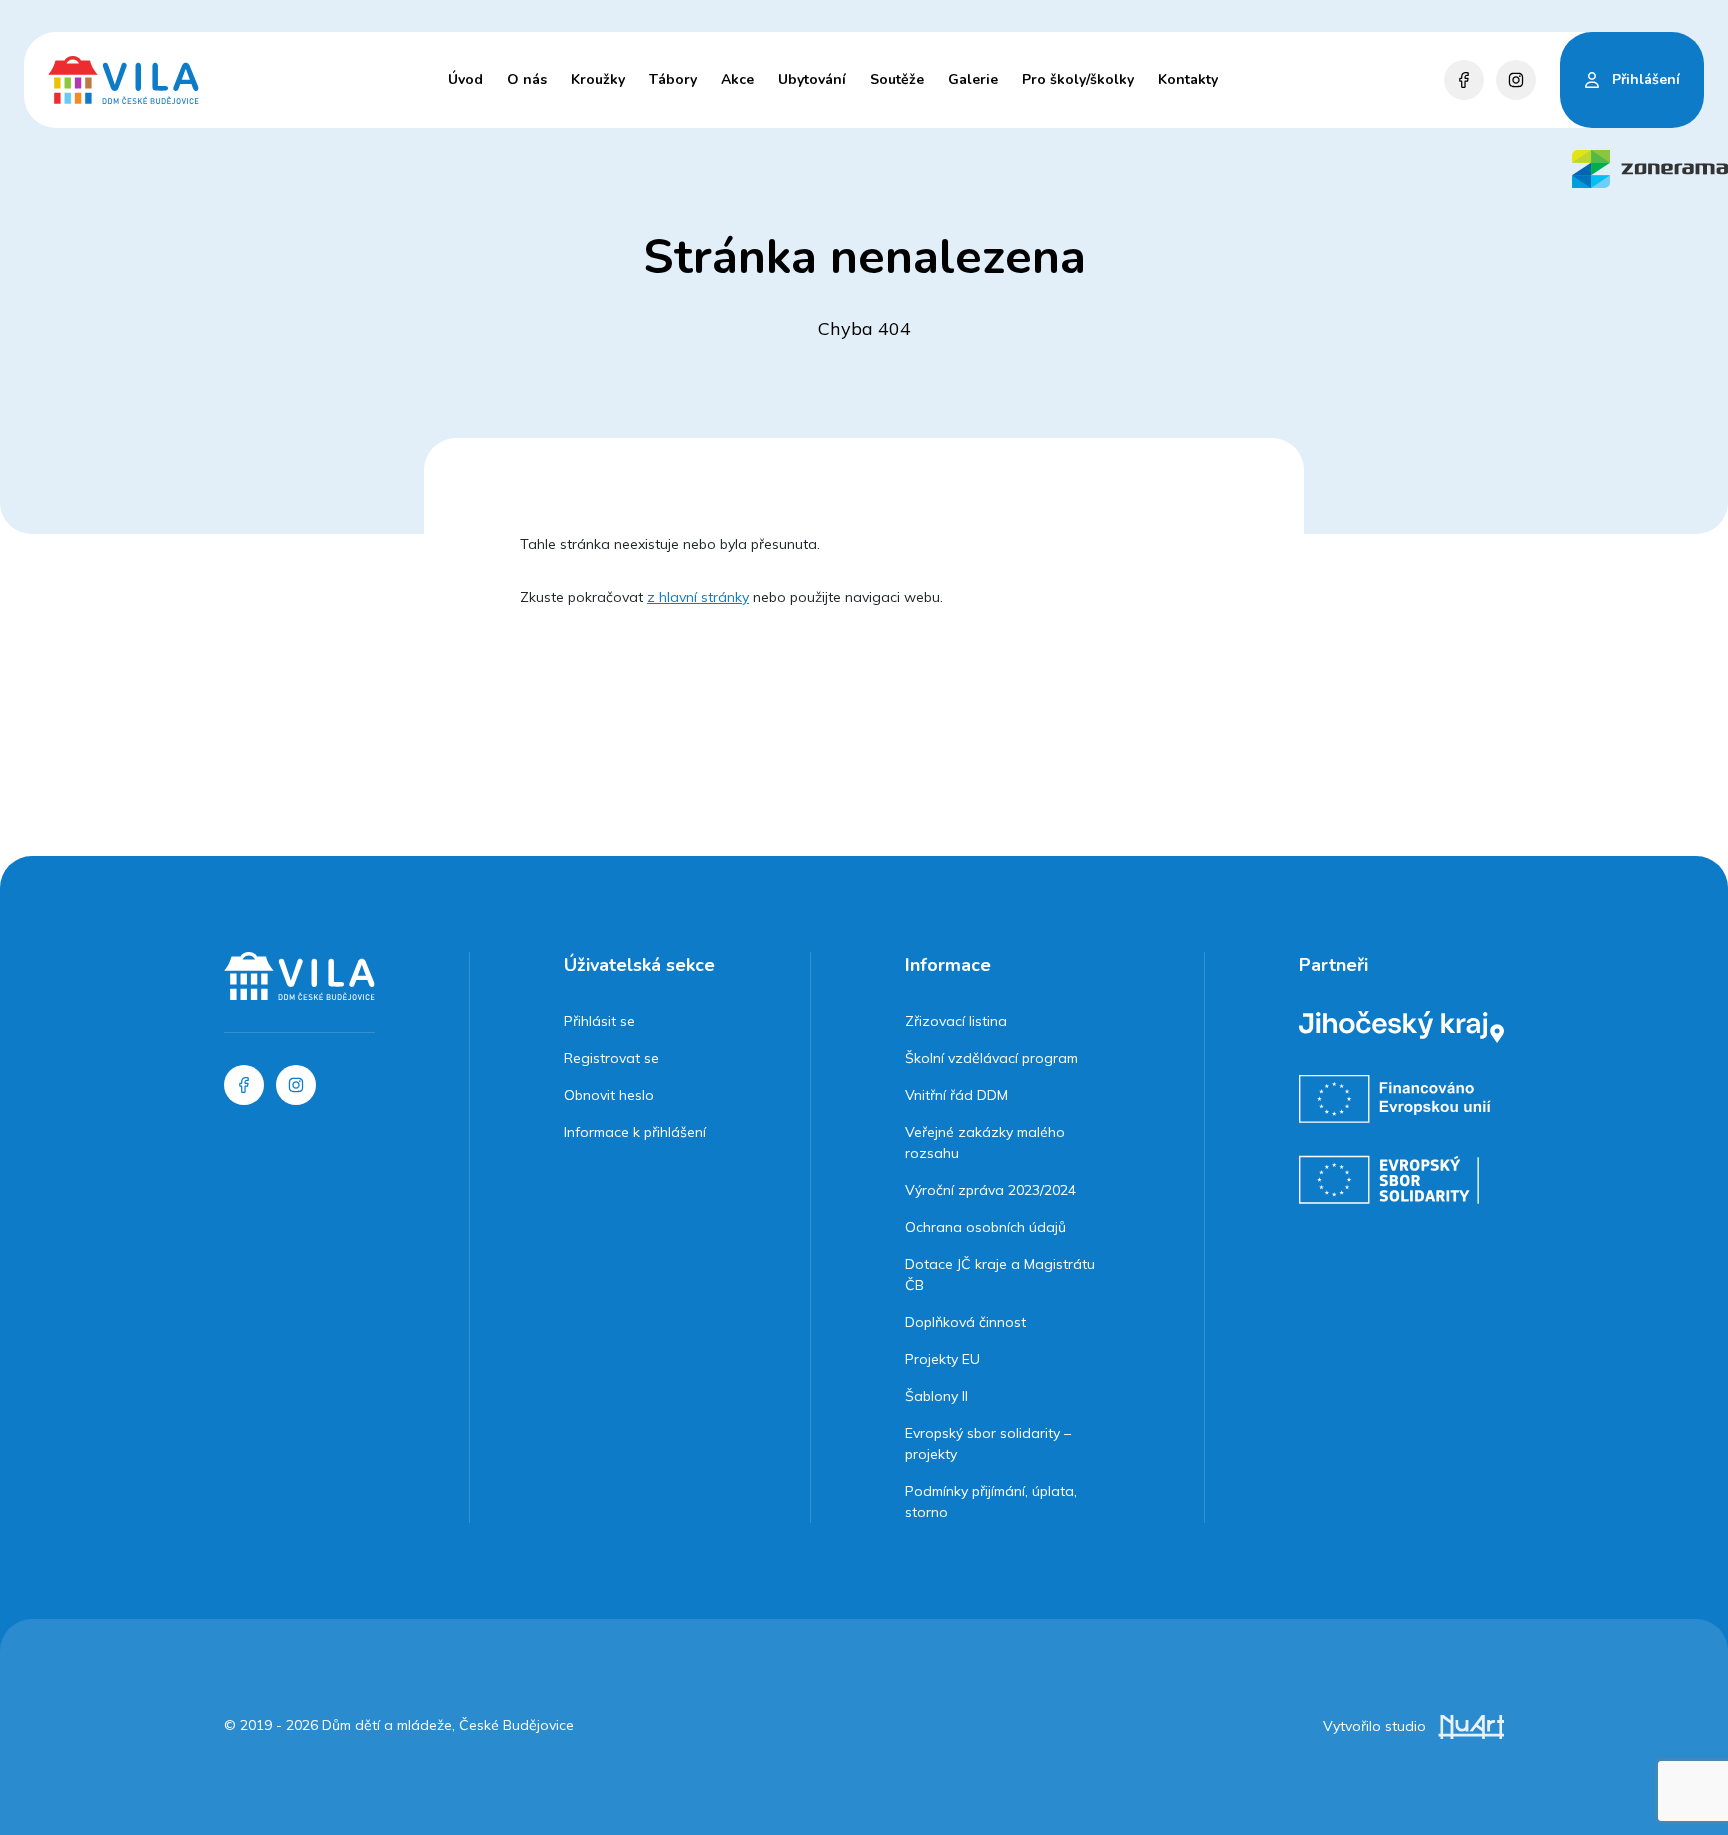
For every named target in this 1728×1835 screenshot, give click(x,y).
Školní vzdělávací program (991, 1058)
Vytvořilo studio (1376, 1726)
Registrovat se (611, 1058)
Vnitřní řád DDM (956, 1095)
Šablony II (936, 1396)
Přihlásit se (599, 1021)
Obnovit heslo (609, 1095)
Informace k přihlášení (635, 1132)
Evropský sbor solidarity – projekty (988, 1443)
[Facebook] (1464, 80)
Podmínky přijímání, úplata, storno (991, 1501)
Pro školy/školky (1078, 79)
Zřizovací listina (956, 1021)
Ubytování (812, 79)
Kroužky (598, 79)
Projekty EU (942, 1359)
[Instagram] (1516, 80)
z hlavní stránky (698, 597)
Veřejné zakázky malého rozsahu (985, 1142)
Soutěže (897, 79)
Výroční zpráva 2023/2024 (990, 1190)
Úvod (465, 79)
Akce (737, 79)
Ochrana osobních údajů (985, 1227)
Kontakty (1188, 79)
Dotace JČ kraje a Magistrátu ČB (1000, 1274)
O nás (527, 79)
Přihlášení (1646, 79)
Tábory (673, 79)
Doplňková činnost (965, 1322)
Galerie (973, 79)
